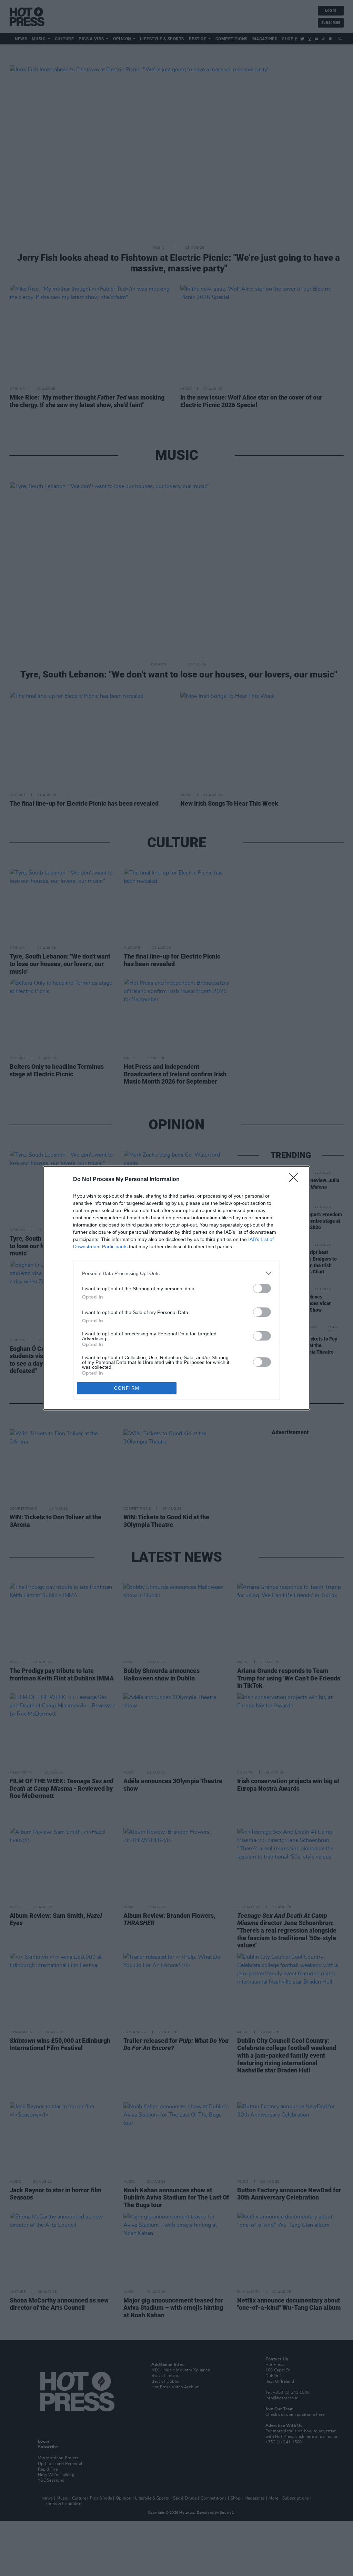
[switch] (262, 1288)
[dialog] (176, 1288)
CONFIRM (127, 1388)
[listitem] (176, 1273)
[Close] (296, 1180)
